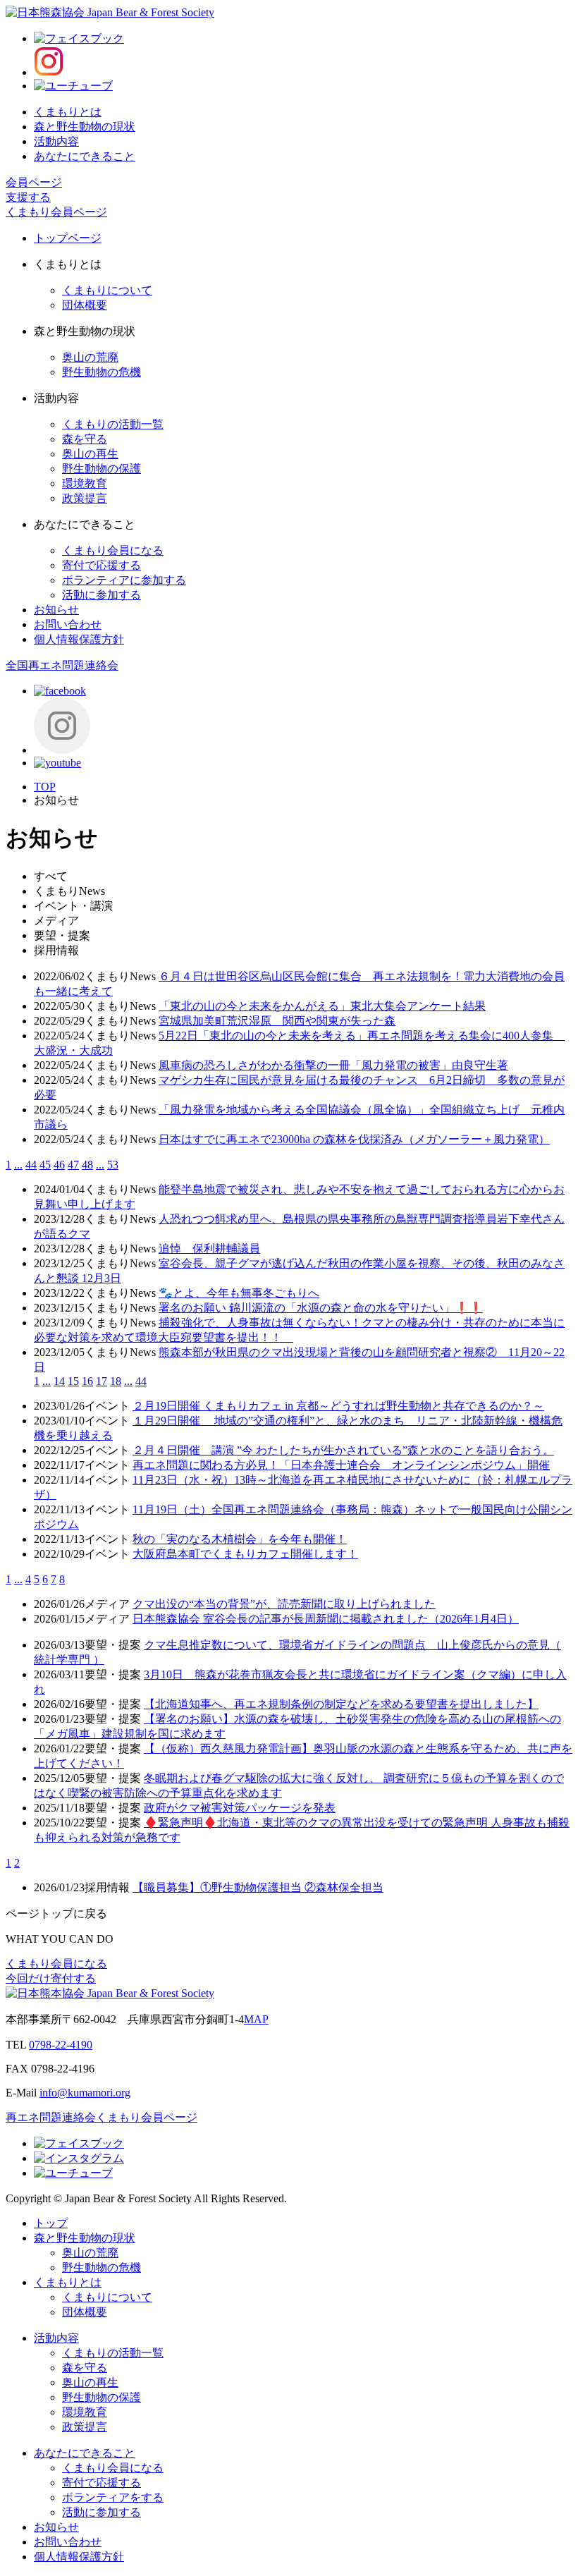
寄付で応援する (102, 565)
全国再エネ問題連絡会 (62, 665)
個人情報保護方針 (79, 639)
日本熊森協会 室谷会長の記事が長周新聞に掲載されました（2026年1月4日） (326, 1619)
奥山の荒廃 (90, 357)
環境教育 (85, 483)
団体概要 (85, 305)
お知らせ (56, 610)
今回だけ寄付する (51, 1978)
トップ (51, 2223)
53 (113, 1165)
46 (59, 1165)
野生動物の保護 (102, 469)
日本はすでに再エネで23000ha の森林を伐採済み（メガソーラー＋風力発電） (354, 1139)
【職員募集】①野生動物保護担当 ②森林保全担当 (258, 1887)
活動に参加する (102, 595)
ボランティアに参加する (124, 580)
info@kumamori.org (85, 2093)
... (18, 1165)
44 (31, 1165)
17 (102, 1381)
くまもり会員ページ (56, 212)
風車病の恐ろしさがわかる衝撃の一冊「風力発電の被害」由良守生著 (333, 1065)
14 (59, 1381)
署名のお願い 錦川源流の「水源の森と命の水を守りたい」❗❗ (321, 1308)
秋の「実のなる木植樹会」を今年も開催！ (240, 1539)
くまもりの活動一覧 (113, 424)
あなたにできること (85, 156)
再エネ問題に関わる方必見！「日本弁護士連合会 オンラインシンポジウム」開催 (341, 1465)
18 (116, 1381)
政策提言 (85, 498)
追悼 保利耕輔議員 (209, 1249)
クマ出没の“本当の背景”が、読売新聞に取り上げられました (284, 1604)
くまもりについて (107, 290)
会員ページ (34, 182)
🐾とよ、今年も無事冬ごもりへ (239, 1293)
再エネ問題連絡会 (51, 2117)
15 (73, 1381)
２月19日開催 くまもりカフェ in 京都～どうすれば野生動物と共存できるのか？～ (338, 1406)
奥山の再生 (90, 454)
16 (87, 1381)
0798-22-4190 (61, 2045)
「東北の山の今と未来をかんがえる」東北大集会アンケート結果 (322, 1006)
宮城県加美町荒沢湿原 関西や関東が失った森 (277, 1021)
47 (73, 1165)
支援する (28, 197)
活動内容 (56, 141)
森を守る (85, 439)
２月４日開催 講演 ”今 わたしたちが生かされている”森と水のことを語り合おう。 (343, 1450)
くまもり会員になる (113, 550)
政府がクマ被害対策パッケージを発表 (240, 1808)
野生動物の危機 (102, 372)
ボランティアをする (113, 2497)
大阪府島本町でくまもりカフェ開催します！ (245, 1554)
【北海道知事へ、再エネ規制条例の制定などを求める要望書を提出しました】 (341, 1704)
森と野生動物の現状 (85, 127)
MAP (256, 2019)
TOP (45, 787)
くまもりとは (68, 112)
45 (45, 1165)
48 (87, 1165)
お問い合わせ (68, 624)
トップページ (68, 238)
